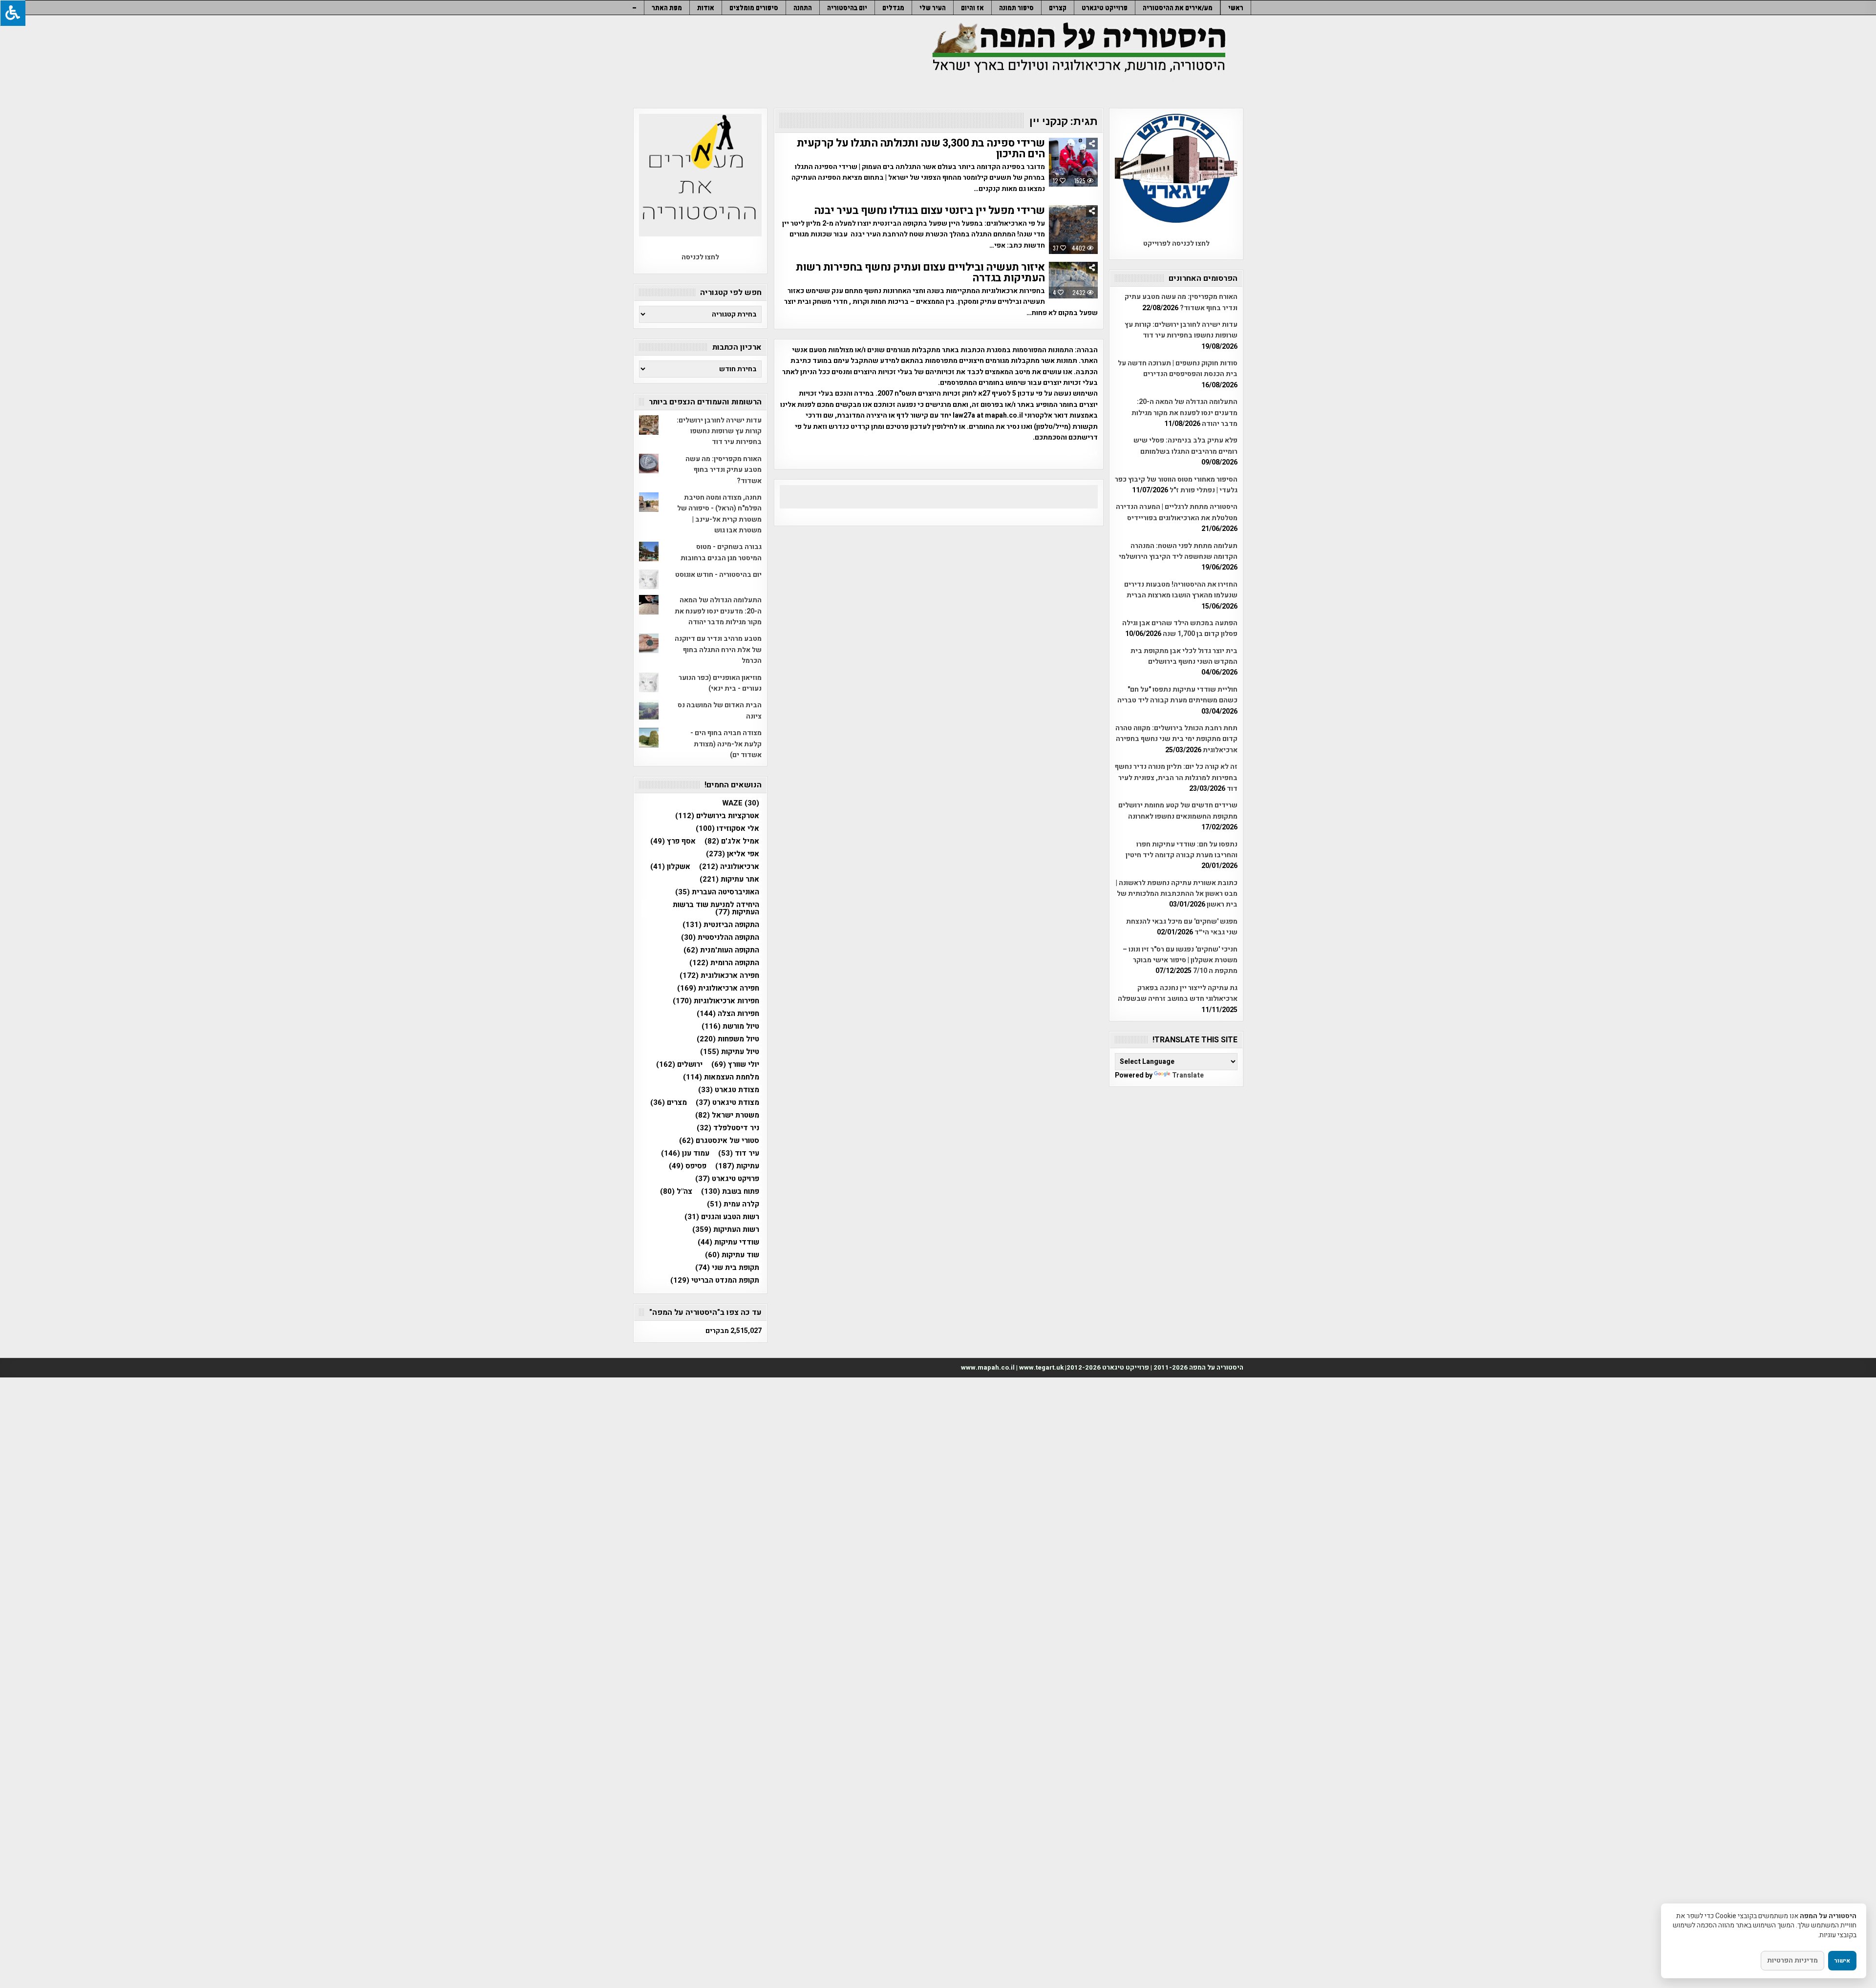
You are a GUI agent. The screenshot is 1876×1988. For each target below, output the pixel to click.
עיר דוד (739, 1153)
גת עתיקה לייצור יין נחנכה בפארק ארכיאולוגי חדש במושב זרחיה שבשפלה (1178, 993)
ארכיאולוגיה (729, 867)
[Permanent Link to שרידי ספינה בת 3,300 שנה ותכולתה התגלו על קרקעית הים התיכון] (1073, 162)
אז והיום (972, 8)
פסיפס (688, 1166)
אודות (706, 8)
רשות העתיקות (726, 1230)
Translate (1188, 1075)
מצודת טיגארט (727, 1103)
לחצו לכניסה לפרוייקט (1176, 243)
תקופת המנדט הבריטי (715, 1280)
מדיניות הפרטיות (1792, 1960)
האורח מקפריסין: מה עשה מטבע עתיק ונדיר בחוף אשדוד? (1181, 302)
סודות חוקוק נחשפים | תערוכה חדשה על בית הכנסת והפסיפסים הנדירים (1178, 369)
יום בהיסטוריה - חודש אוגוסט (718, 575)
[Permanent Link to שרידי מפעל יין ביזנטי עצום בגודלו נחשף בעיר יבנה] (1073, 230)
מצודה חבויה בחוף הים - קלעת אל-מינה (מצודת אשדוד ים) (726, 744)
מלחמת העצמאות (721, 1077)
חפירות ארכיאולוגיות (716, 1001)
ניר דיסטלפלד (728, 1128)
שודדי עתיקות (728, 1242)
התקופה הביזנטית (721, 925)
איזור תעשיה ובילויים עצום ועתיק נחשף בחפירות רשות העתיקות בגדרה (920, 273)
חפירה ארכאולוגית (719, 976)
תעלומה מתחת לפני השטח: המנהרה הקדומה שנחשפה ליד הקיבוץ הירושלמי (1178, 551)
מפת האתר (667, 8)
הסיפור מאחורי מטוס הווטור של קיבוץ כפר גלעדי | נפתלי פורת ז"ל (1176, 485)
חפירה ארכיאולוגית (718, 988)
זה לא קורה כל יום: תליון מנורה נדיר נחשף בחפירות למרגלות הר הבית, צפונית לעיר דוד (1176, 778)
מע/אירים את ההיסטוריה (1178, 8)
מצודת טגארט (729, 1090)
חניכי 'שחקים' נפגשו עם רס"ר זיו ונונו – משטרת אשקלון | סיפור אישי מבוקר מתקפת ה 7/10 (1180, 960)
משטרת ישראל (727, 1115)
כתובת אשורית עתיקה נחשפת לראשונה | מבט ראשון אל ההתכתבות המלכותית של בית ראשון (1177, 894)
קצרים (1058, 8)
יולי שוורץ (735, 1065)
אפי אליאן (733, 854)
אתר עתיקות (729, 879)
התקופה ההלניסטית (720, 938)
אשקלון (670, 867)
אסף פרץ (673, 841)
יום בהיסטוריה (847, 8)
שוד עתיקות (732, 1255)
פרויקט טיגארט (727, 1179)
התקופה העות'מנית (721, 950)
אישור (1842, 1961)
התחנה (803, 8)
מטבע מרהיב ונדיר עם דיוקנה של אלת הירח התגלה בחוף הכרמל (718, 650)
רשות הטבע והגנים (722, 1217)
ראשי (1236, 8)
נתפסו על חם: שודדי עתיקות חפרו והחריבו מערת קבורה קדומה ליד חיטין (1182, 850)
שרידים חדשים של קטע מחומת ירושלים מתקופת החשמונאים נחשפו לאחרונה (1178, 811)
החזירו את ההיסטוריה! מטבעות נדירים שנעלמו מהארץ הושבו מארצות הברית (1181, 590)
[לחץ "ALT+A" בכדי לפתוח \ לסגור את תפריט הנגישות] (13, 13)
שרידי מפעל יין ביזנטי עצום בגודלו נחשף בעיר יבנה (929, 211)
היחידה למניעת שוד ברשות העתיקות (716, 909)
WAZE (741, 803)
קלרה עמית (733, 1204)
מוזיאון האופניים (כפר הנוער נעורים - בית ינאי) (720, 683)
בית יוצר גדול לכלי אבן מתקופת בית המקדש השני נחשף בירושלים (1184, 656)
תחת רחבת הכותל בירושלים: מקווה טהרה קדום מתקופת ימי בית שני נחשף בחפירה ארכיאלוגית (1176, 739)
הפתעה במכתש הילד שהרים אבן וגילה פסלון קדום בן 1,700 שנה (1180, 628)
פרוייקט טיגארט (1105, 8)
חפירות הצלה (728, 1014)
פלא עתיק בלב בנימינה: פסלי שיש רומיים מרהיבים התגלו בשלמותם (1185, 446)
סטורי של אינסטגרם (719, 1141)
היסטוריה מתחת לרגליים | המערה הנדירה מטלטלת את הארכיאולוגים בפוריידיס (1177, 512)
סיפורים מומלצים (754, 8)
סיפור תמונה (1016, 8)
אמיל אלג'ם (732, 841)
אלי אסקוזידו (727, 829)
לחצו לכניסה (700, 257)
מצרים (669, 1103)
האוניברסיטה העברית (717, 892)
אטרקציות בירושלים (717, 816)
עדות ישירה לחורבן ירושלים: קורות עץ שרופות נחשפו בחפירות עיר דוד (1181, 330)
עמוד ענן (685, 1153)
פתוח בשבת (730, 1192)
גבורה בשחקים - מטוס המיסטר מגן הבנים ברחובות (721, 552)
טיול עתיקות (730, 1052)
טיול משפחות (728, 1039)
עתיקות (737, 1166)
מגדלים (893, 8)
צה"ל (676, 1192)
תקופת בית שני (727, 1268)
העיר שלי (933, 8)
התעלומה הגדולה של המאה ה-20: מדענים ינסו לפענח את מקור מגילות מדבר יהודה (1184, 413)
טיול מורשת (730, 1026)
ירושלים (679, 1065)
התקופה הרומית (724, 963)
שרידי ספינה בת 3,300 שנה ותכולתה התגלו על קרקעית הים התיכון (921, 148)
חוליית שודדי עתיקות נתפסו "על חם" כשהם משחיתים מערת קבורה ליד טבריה (1177, 695)
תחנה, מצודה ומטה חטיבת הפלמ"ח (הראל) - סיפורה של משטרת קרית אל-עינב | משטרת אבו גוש (719, 514)
